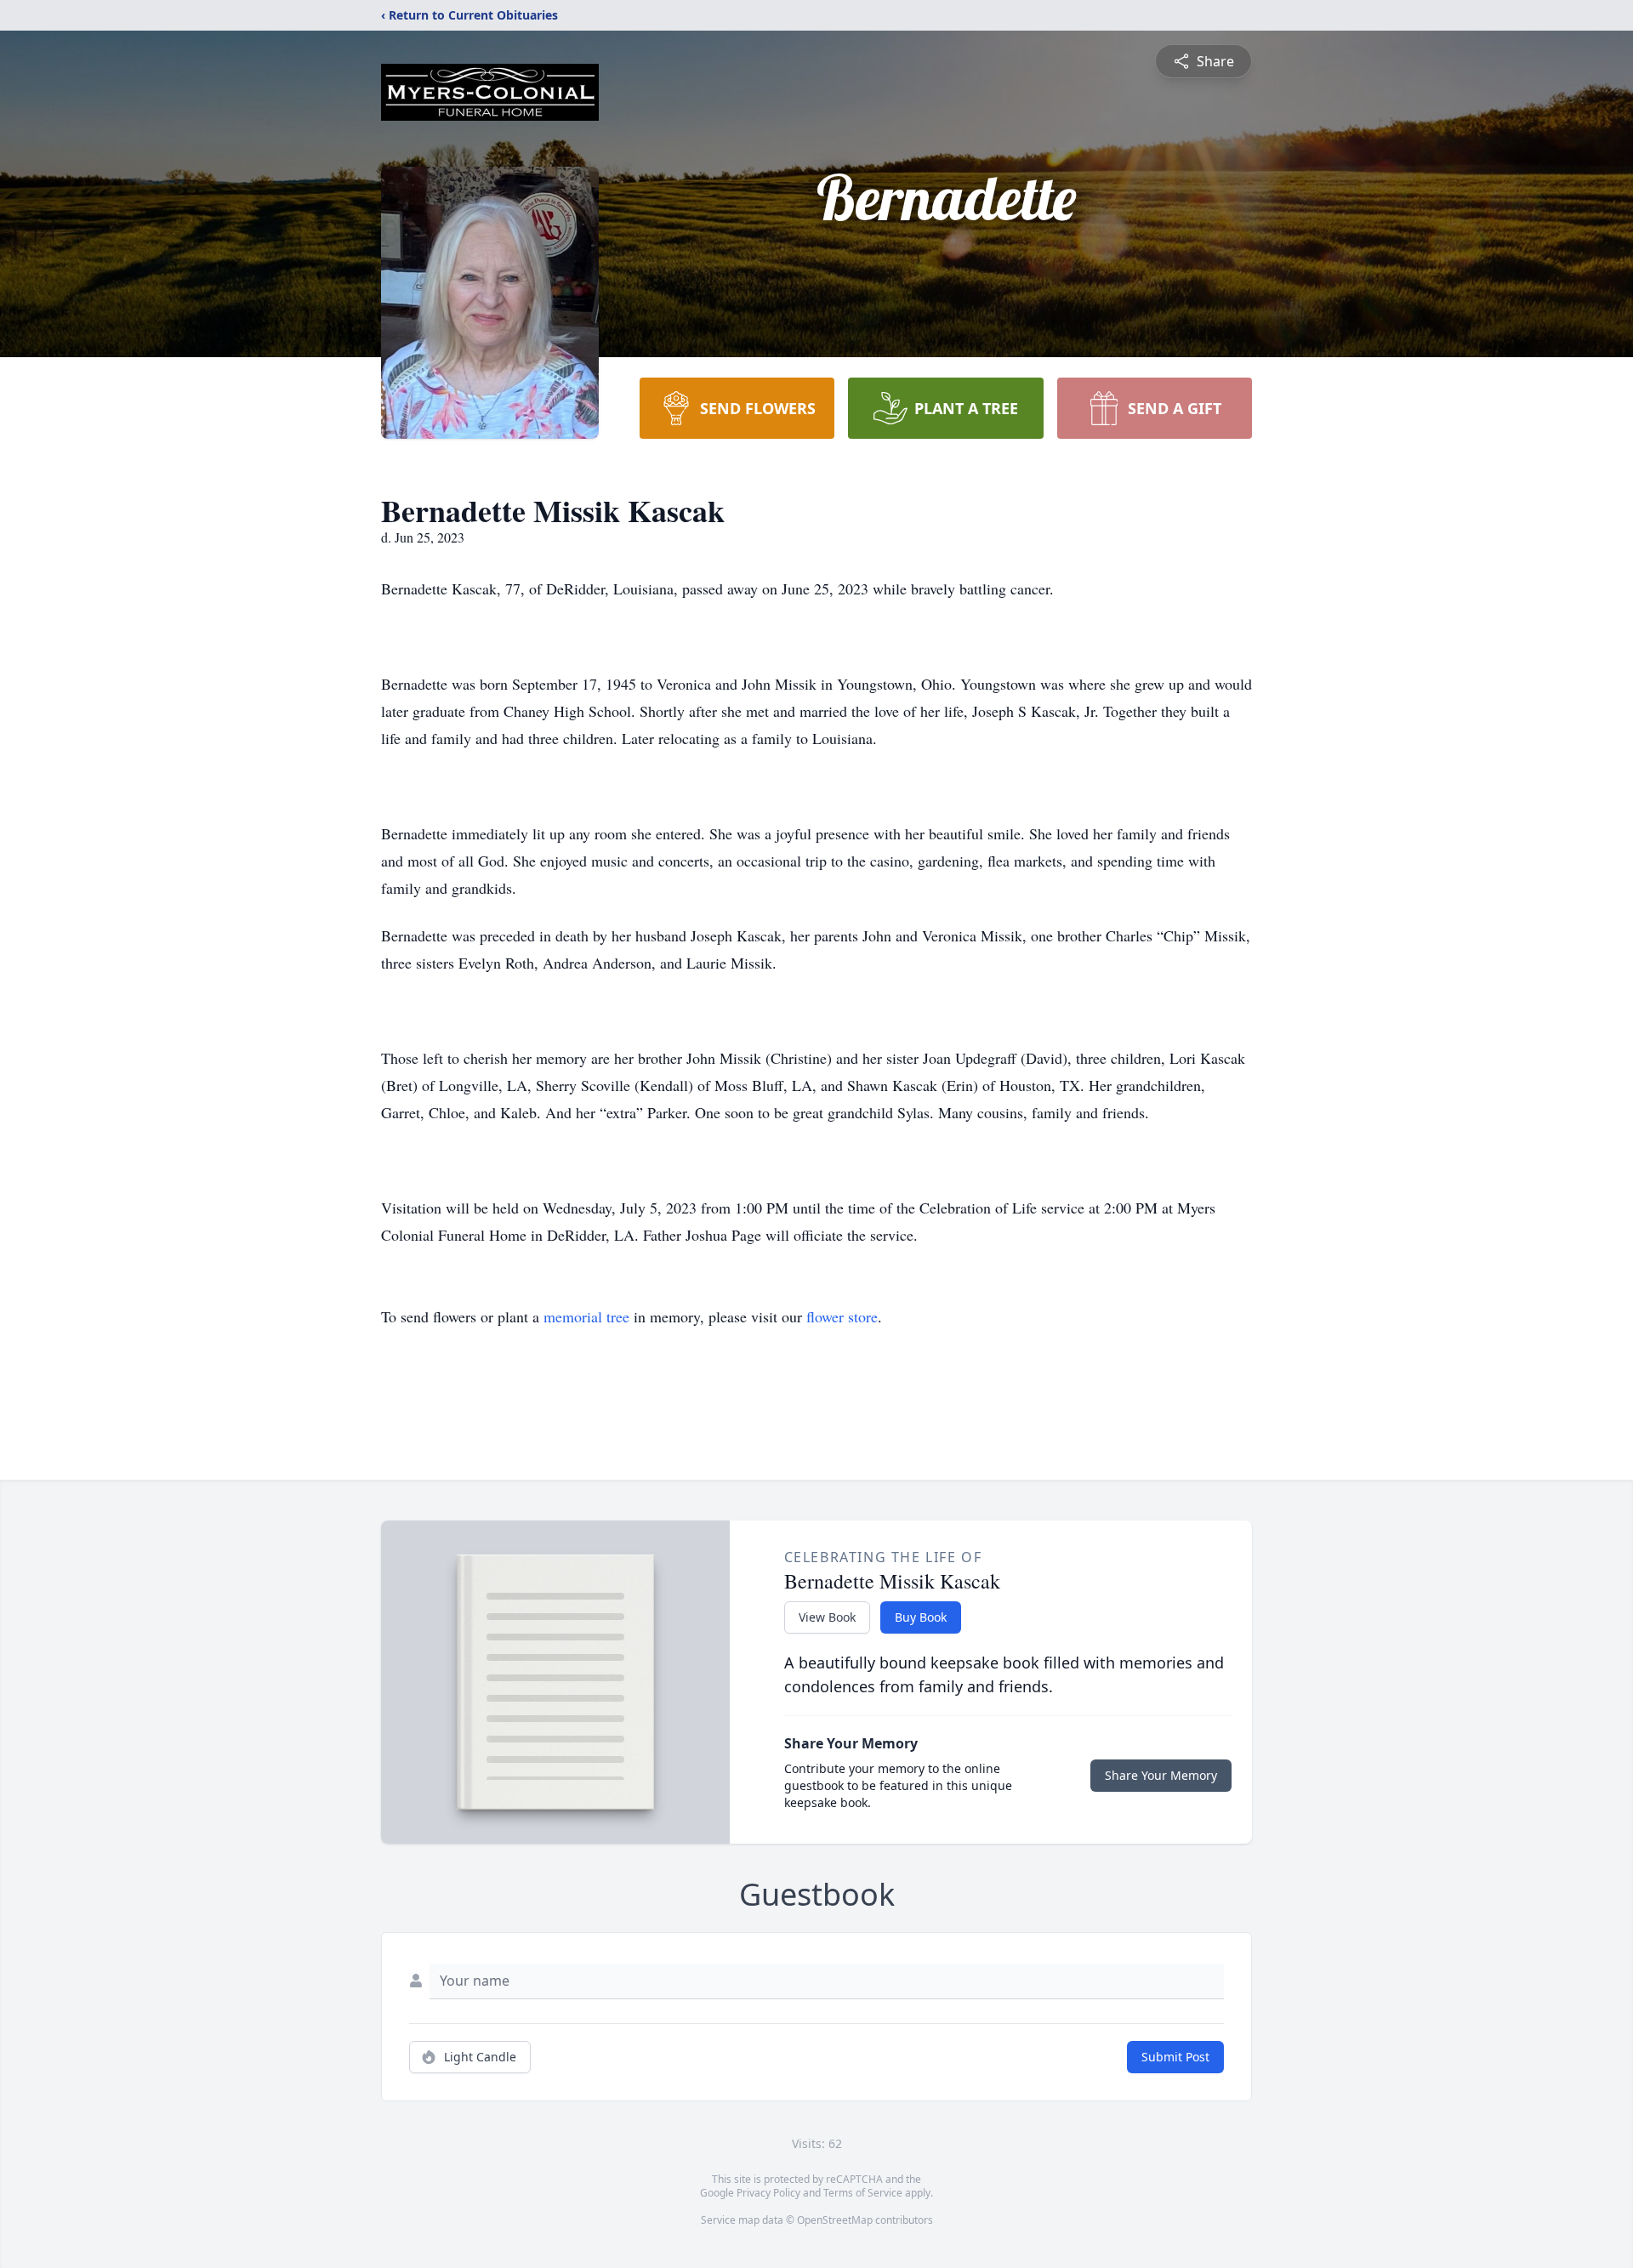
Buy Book (921, 1617)
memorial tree (586, 1316)
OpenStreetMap (835, 2220)
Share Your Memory (1161, 1775)
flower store (842, 1316)
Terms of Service (863, 2193)
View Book (827, 1617)
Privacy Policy (768, 2193)
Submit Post (1175, 2057)
